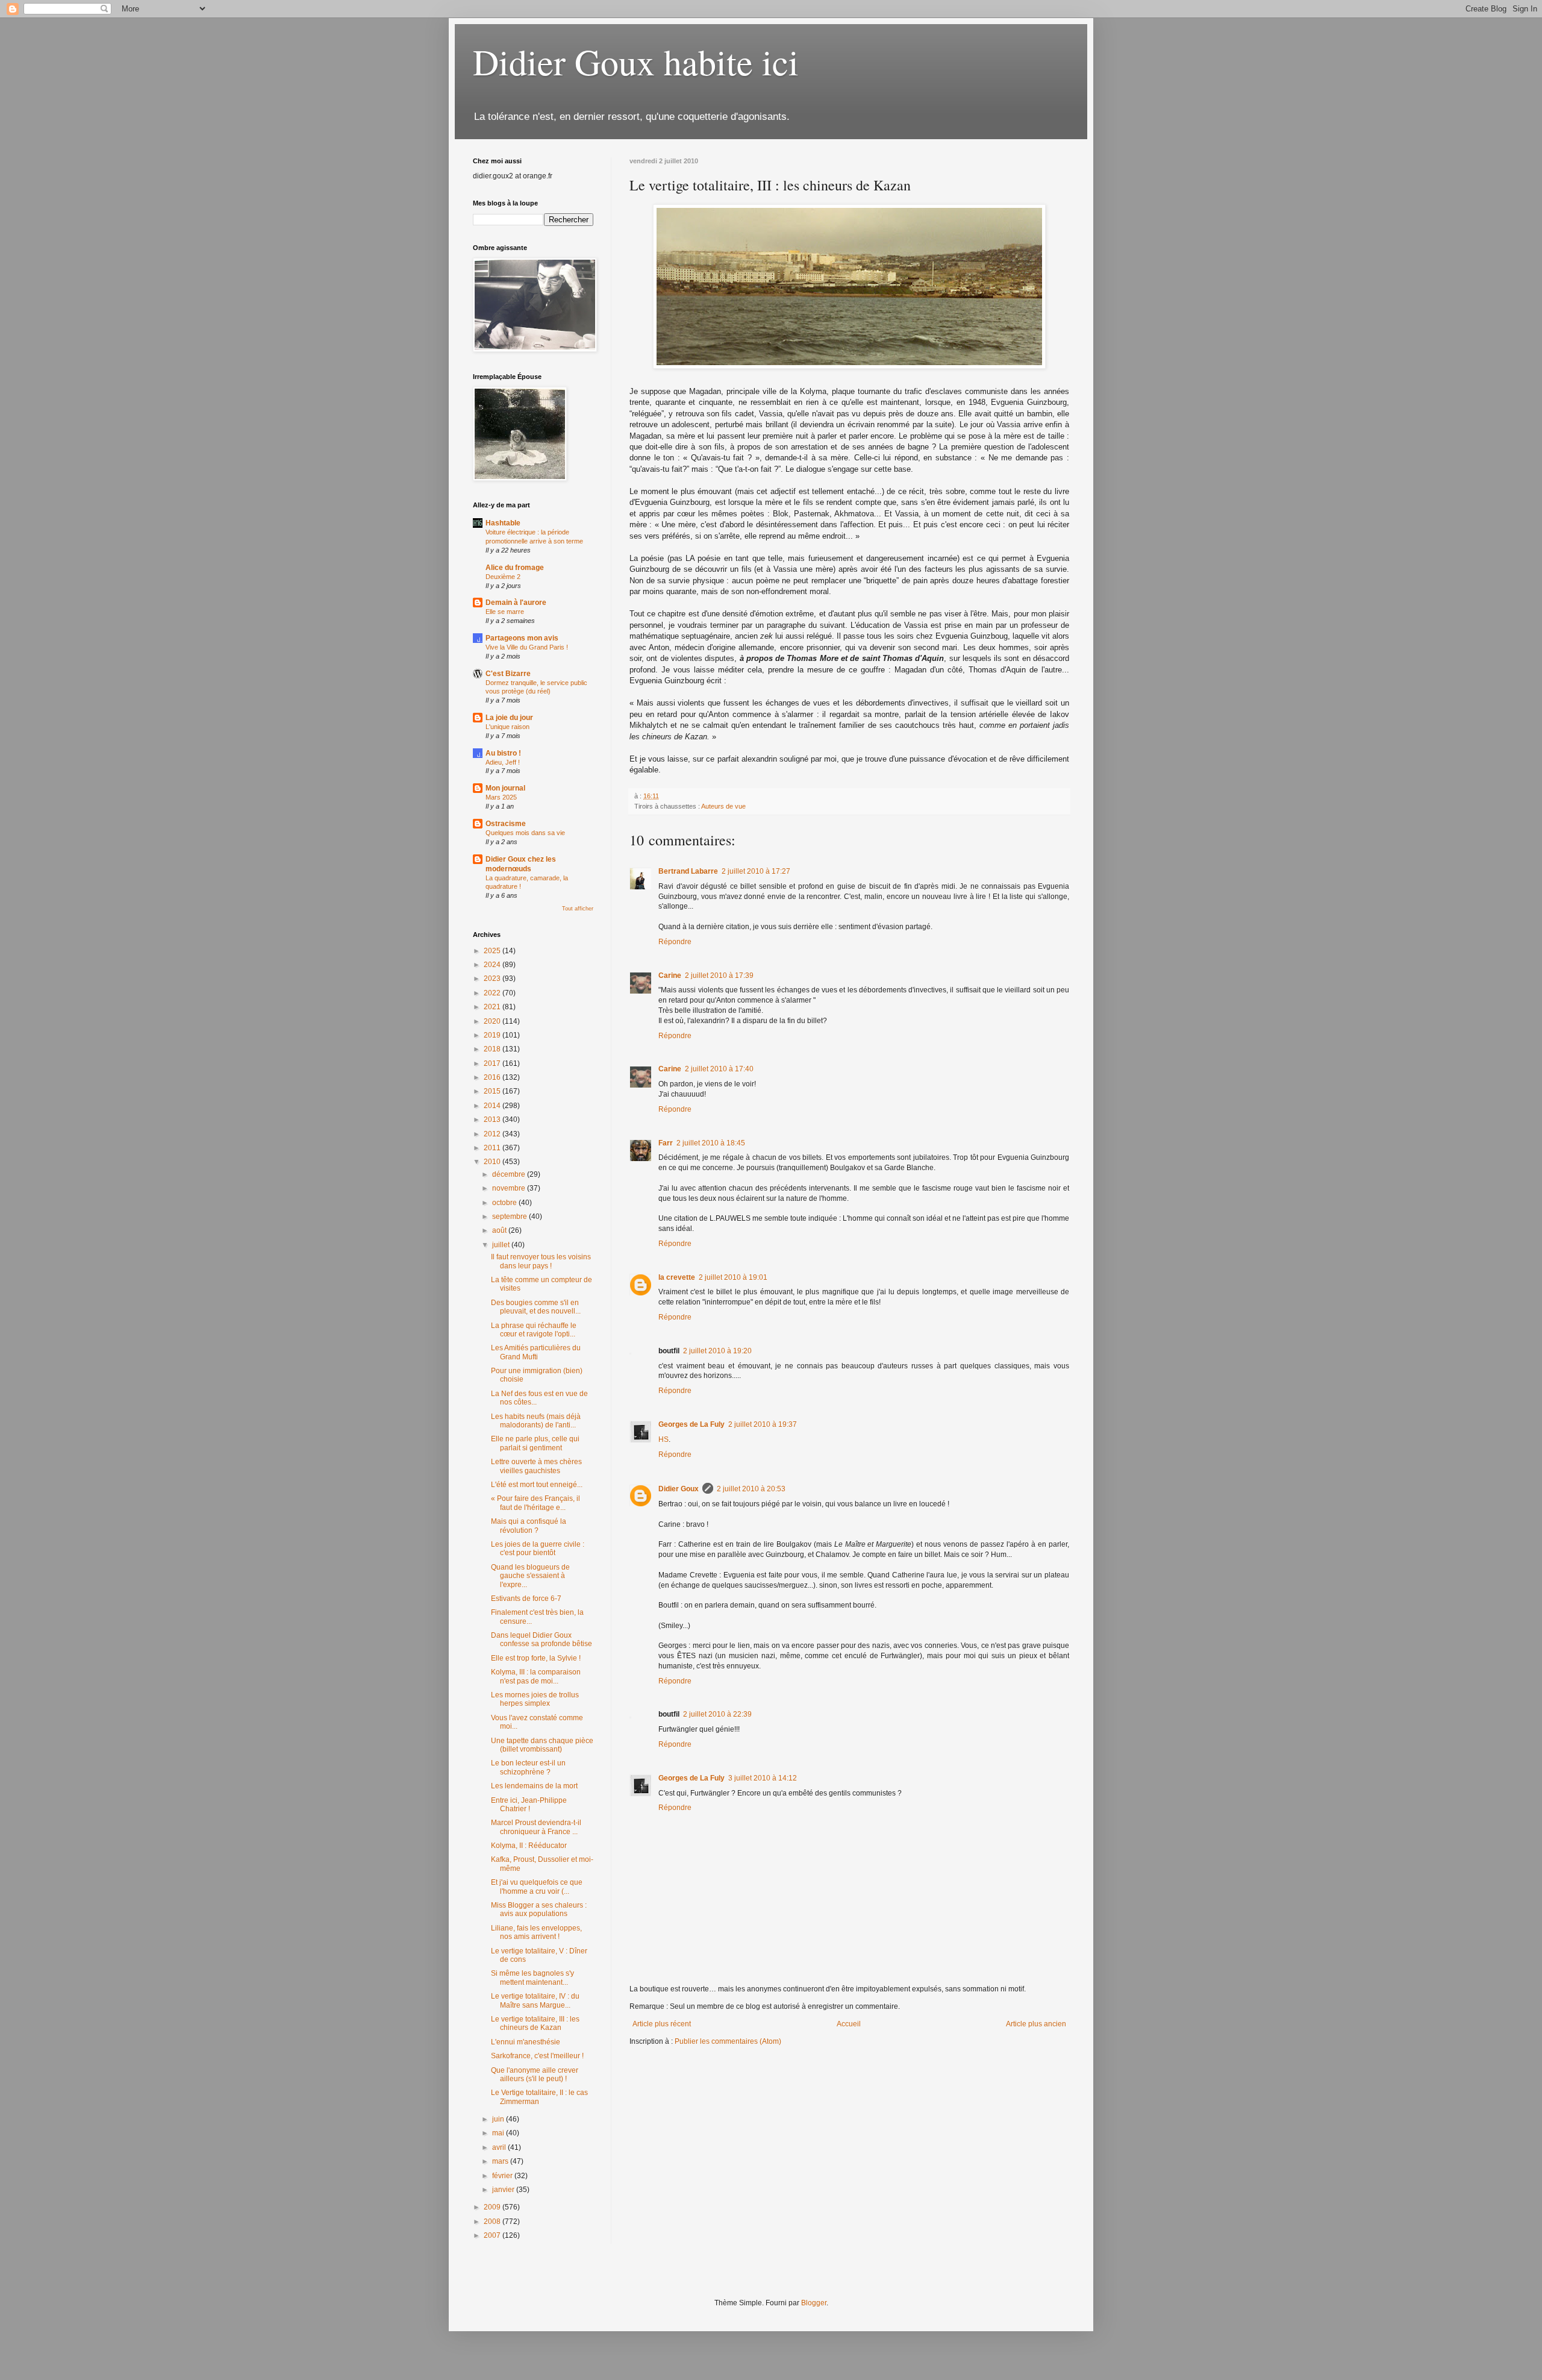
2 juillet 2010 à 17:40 (719, 1069)
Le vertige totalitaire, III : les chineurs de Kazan (535, 2023)
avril (500, 2147)
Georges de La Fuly (691, 1424)
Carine (670, 975)
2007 (493, 2235)
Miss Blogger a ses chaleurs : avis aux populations (539, 1909)
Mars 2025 (501, 797)
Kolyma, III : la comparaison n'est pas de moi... (536, 1676)
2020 (493, 1021)
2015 (493, 1091)
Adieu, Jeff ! (503, 762)
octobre (505, 1203)
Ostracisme (506, 824)
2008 (493, 2222)
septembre (510, 1217)
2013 (493, 1120)
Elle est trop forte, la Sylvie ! (536, 1658)
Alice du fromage (515, 568)
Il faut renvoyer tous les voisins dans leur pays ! (541, 1261)
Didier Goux (679, 1489)
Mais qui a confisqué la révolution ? (529, 1526)
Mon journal (505, 788)
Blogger (814, 2303)
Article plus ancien (1036, 2024)
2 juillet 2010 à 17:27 (756, 871)
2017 (493, 1063)
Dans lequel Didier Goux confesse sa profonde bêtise (542, 1639)
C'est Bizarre (508, 674)
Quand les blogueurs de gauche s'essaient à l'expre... (530, 1576)
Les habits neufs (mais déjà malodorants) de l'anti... (536, 1421)
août (500, 1230)
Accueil (849, 2024)
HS (663, 1439)
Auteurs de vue (723, 806)
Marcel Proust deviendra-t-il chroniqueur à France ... (536, 1827)
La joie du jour (509, 718)
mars (501, 2161)
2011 (493, 1148)
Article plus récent (662, 2024)
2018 (493, 1049)
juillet (502, 1245)
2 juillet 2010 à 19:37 (763, 1424)
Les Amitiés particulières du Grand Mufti (536, 1352)
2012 (493, 1134)
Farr (666, 1143)
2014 (493, 1106)
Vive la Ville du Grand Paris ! (527, 647)
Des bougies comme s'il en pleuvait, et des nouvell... (536, 1307)
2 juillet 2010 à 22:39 (717, 1714)
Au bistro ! (503, 753)
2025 (493, 951)
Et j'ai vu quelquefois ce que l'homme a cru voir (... (537, 1887)
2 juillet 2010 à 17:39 (719, 975)
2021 (493, 1007)
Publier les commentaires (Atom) (728, 2041)
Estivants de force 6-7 (526, 1599)
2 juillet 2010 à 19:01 (733, 1277)
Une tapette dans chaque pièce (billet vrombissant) (542, 1745)
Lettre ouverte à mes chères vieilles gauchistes (536, 1466)
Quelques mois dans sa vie (525, 833)
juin (499, 2119)
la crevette (677, 1277)
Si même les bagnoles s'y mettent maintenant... (532, 1978)
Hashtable (503, 523)
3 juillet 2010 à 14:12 (763, 1778)
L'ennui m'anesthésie (526, 2042)
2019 (493, 1035)
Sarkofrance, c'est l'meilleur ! (537, 2056)
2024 (493, 965)
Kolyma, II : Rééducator (529, 1846)
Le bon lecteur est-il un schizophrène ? (528, 1767)
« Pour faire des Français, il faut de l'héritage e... (535, 1503)
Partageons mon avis (522, 638)
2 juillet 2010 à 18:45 (711, 1143)
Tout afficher (578, 909)
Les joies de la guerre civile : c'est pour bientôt (538, 1549)
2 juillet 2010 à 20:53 (751, 1489)
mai (499, 2133)
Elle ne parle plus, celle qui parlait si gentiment (535, 1443)
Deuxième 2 (503, 577)
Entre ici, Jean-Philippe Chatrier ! (529, 1805)
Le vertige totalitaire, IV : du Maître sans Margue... (535, 2000)
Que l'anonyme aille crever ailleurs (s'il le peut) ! (535, 2075)
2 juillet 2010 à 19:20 (717, 1351)
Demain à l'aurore (516, 603)
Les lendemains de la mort (534, 1786)
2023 (493, 979)
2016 (493, 1077)
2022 (493, 993)
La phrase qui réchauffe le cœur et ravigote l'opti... (534, 1330)
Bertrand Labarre (688, 871)
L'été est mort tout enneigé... (537, 1485)
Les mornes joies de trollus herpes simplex (535, 1699)
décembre (510, 1174)
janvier (504, 2190)
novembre (510, 1188)
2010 (493, 1162)
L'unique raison (507, 727)
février (503, 2176)
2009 (493, 2207)
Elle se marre (505, 612)
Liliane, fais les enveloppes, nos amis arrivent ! (536, 1932)
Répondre (675, 942)
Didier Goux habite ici (636, 61)
